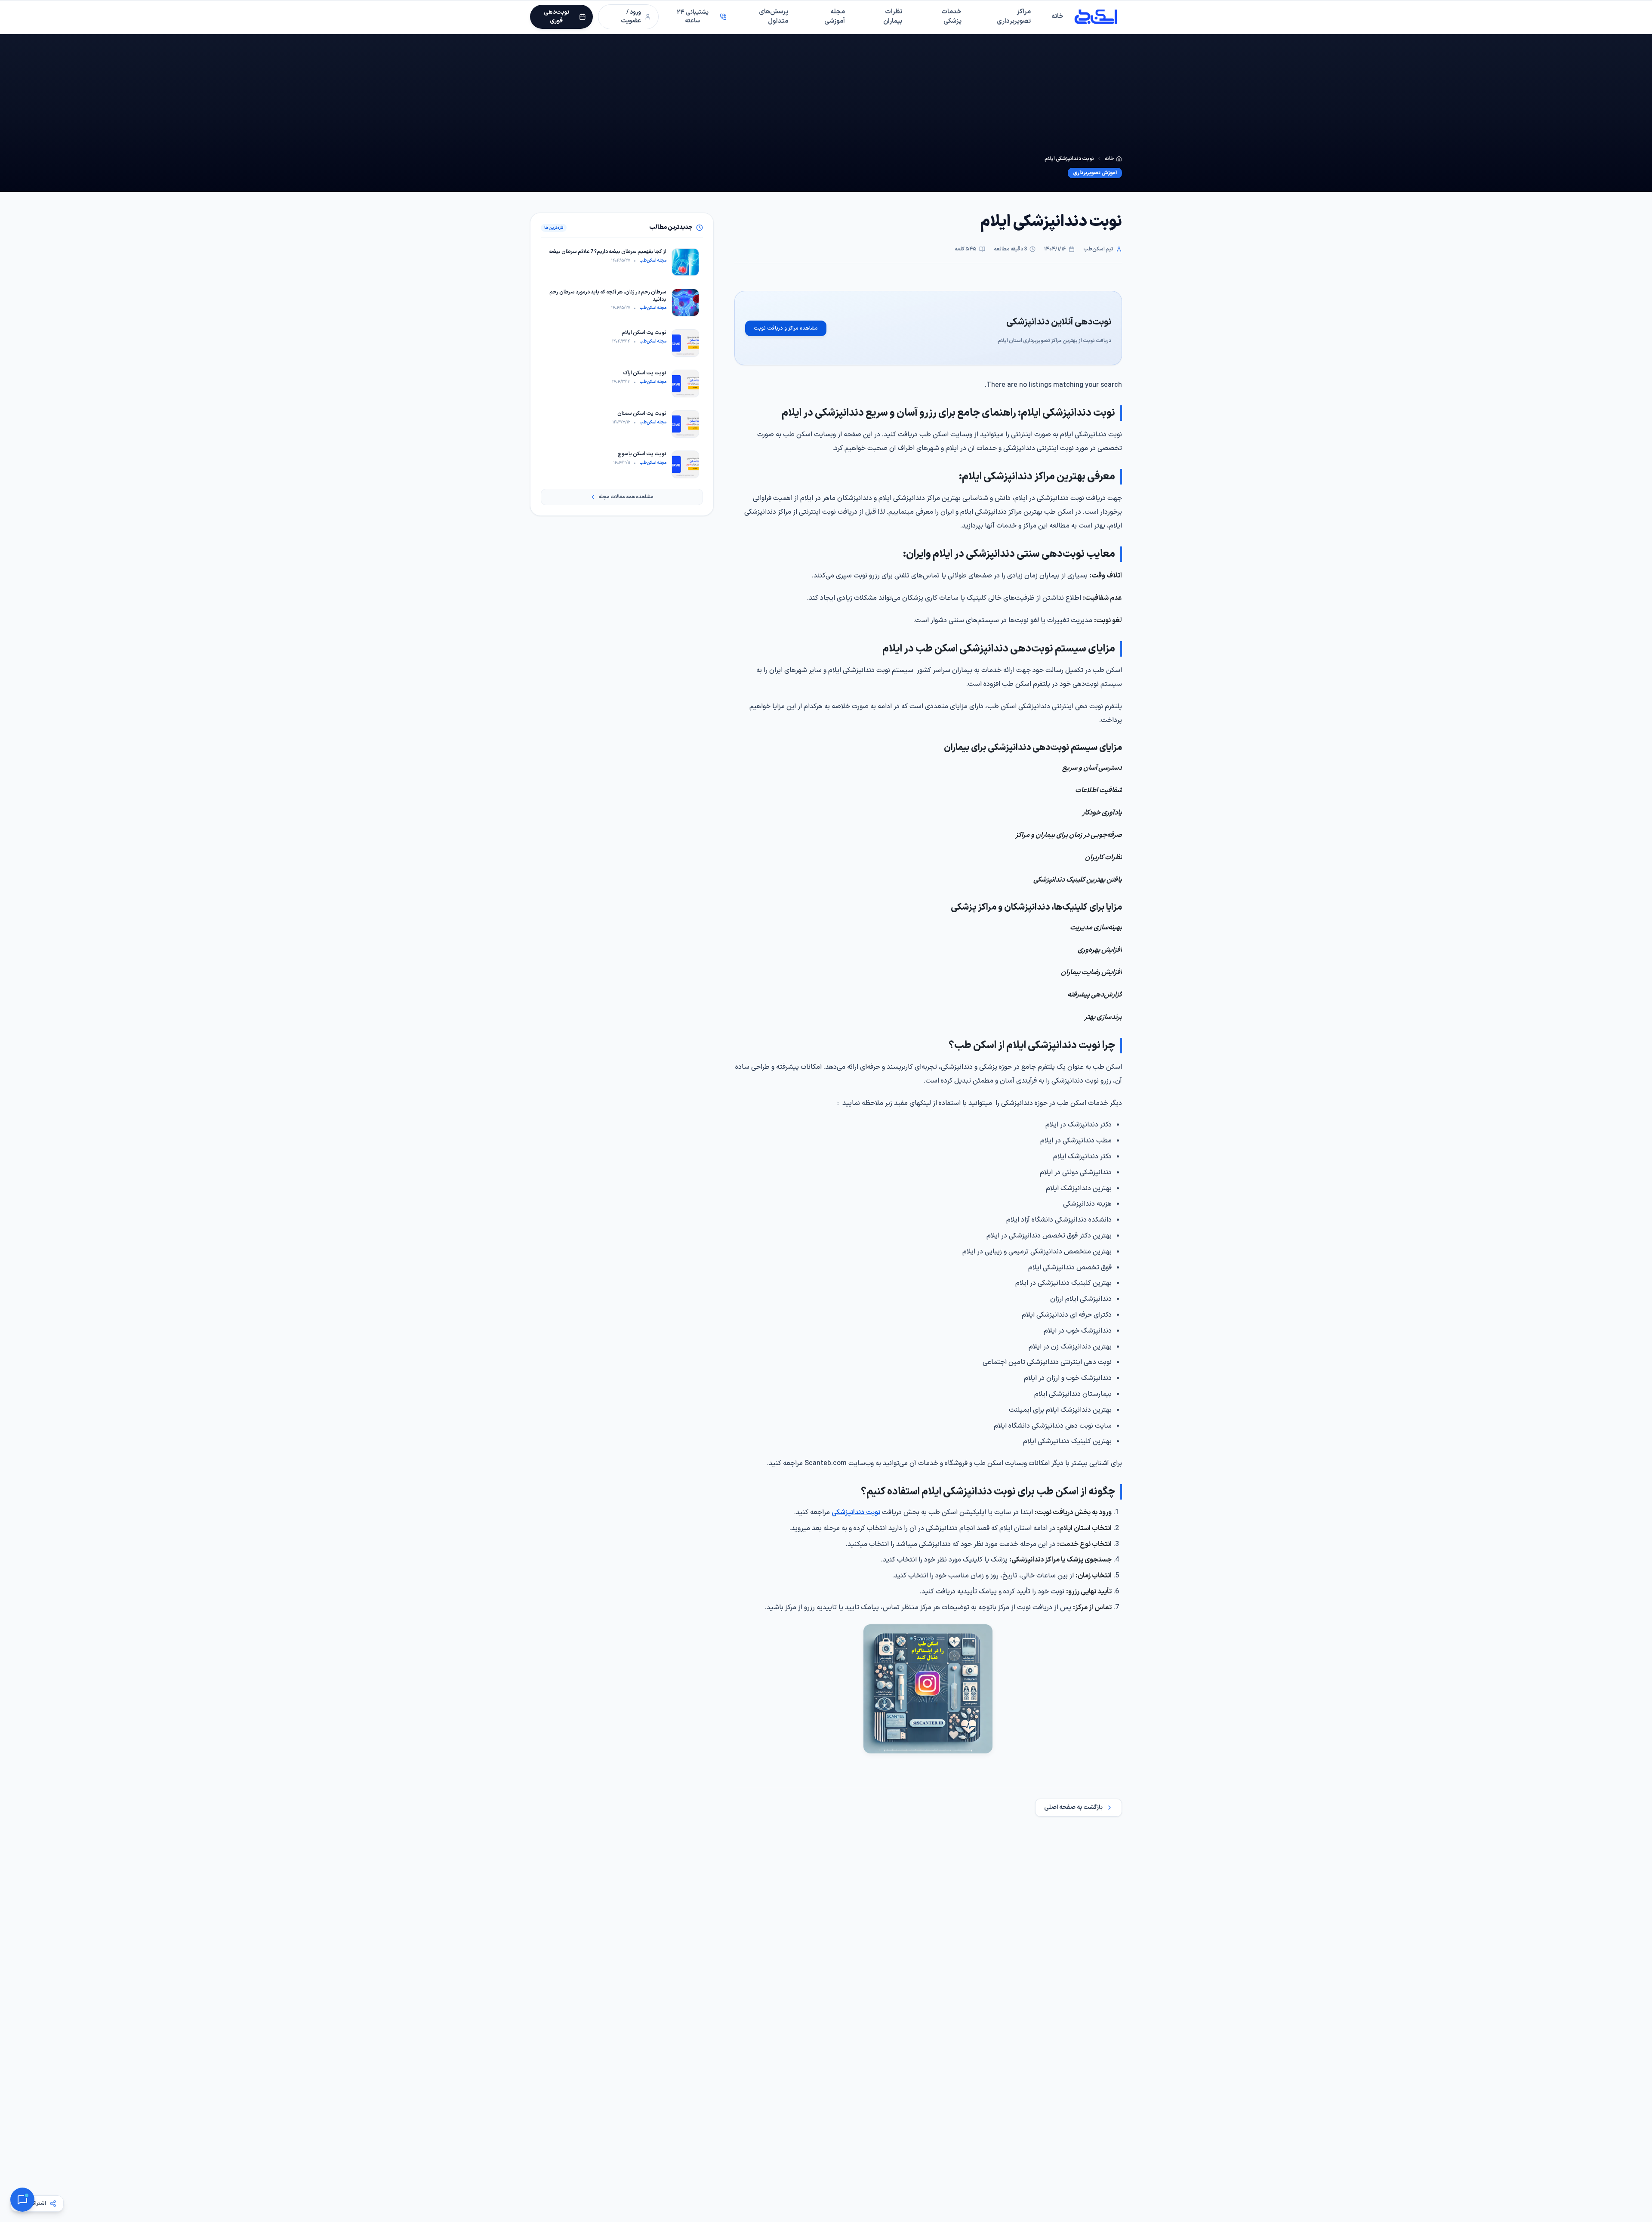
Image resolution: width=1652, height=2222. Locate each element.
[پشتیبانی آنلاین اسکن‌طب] (22, 2200)
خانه (1057, 17)
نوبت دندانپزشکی (856, 1512)
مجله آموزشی (835, 17)
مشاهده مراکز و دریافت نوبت (786, 328)
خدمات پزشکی (951, 17)
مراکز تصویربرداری (1014, 17)
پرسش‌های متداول (774, 17)
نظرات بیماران (893, 17)
